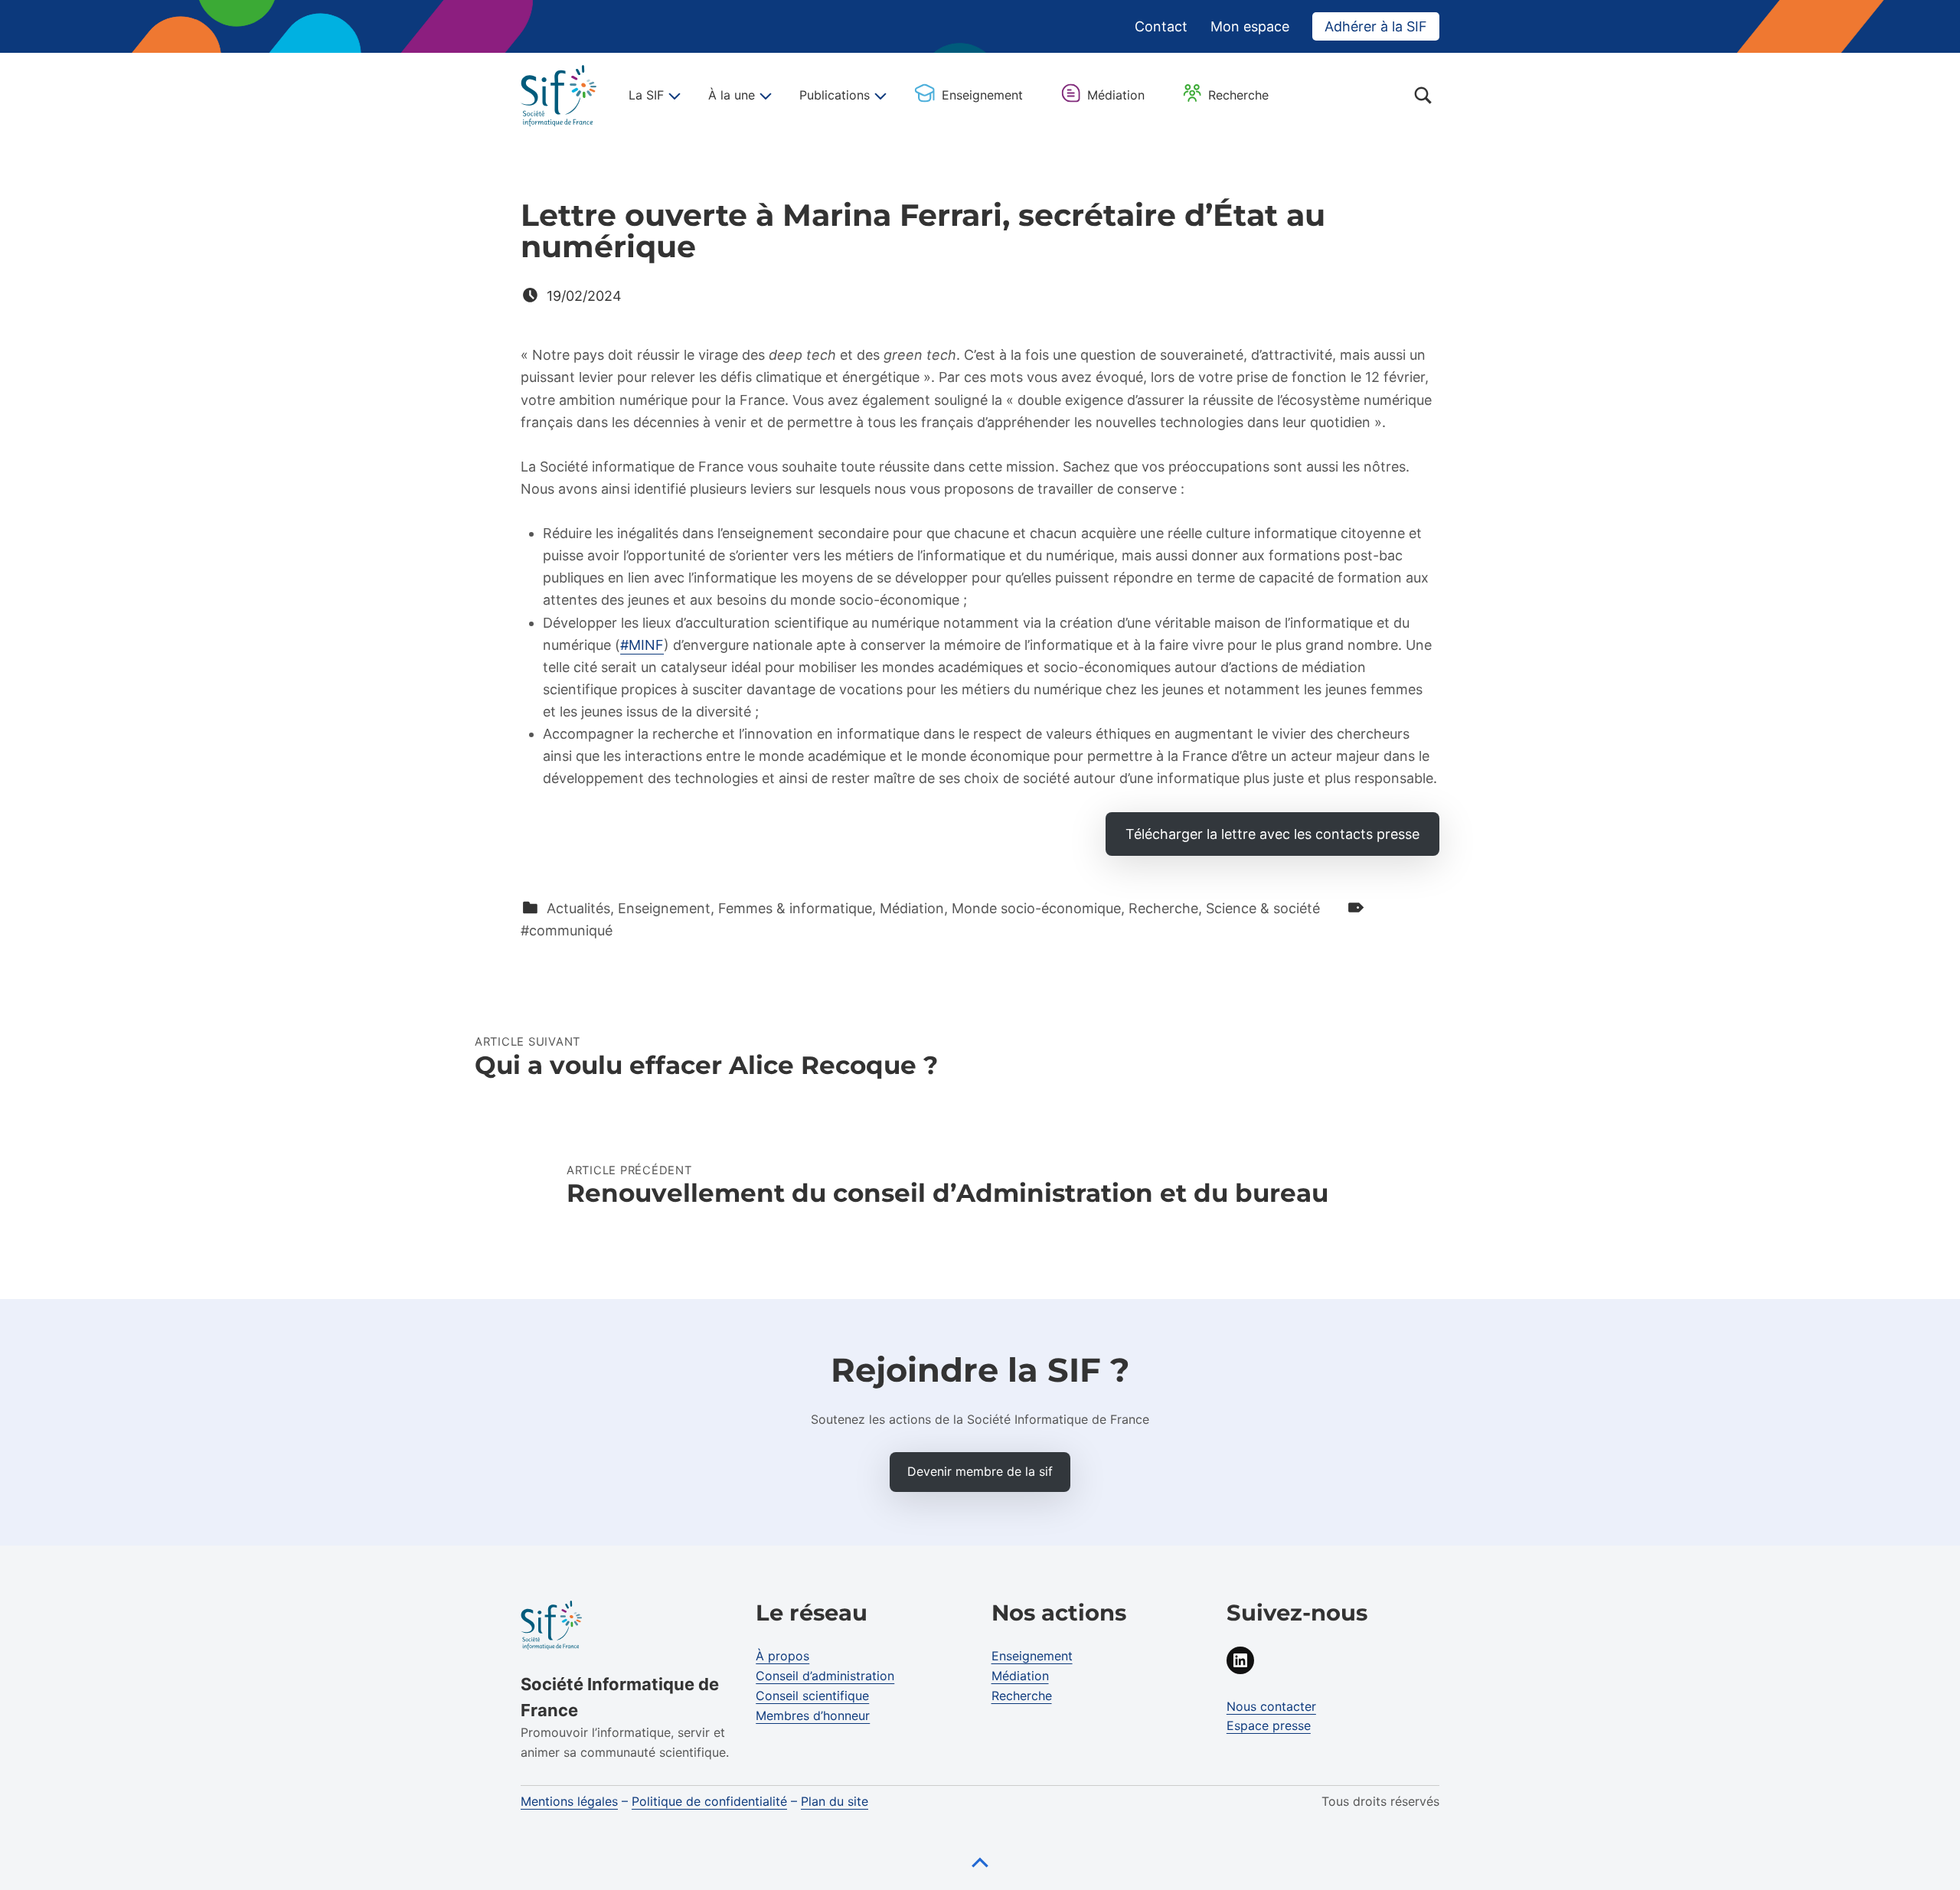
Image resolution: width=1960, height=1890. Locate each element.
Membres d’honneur (813, 1715)
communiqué (571, 930)
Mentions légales (569, 1801)
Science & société (1263, 908)
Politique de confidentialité (709, 1801)
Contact (1161, 26)
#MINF (642, 645)
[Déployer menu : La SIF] (672, 96)
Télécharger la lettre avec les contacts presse (1272, 834)
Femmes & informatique (795, 908)
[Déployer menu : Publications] (878, 96)
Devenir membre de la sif (980, 1471)
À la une (732, 95)
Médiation (1116, 95)
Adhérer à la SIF (1376, 26)
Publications (835, 95)
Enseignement (982, 95)
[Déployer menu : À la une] (763, 96)
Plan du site (835, 1801)
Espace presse (1269, 1725)
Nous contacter (1271, 1706)
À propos (782, 1656)
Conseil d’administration (825, 1676)
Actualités (578, 908)
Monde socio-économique (1036, 908)
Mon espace (1250, 26)
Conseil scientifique (812, 1696)
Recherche (1238, 95)
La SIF (646, 95)
